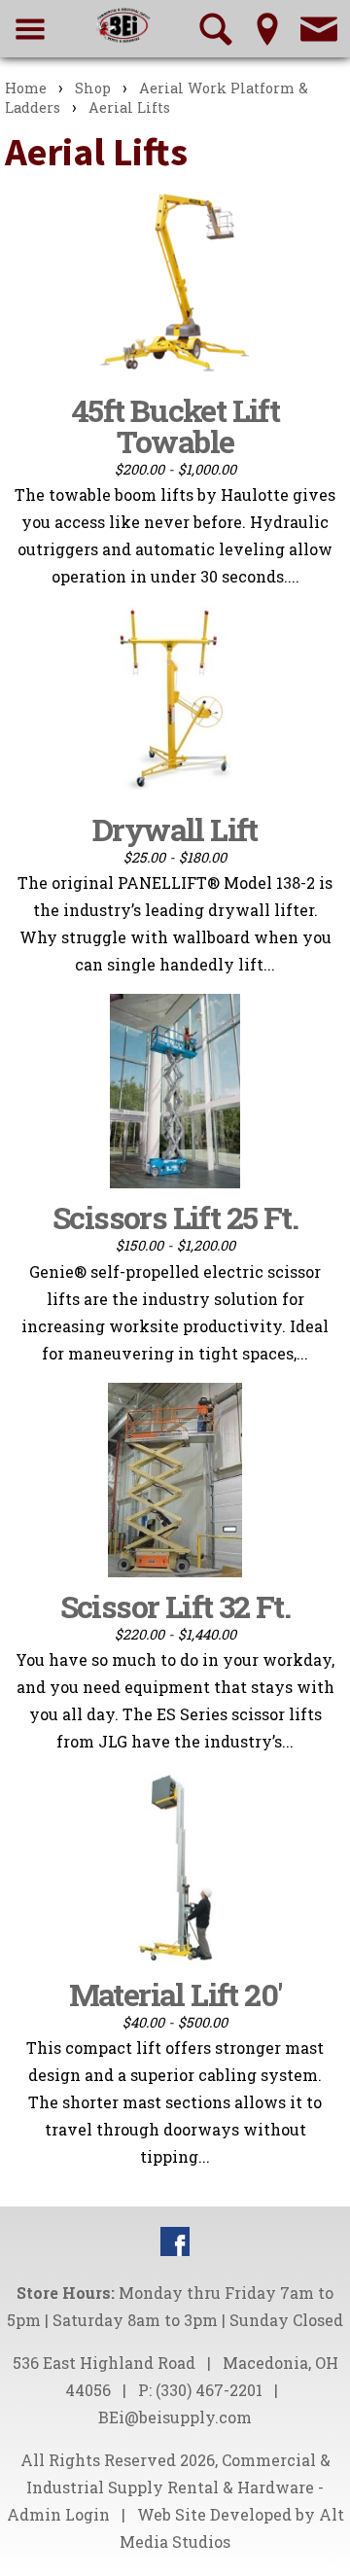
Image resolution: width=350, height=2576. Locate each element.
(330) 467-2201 (209, 2390)
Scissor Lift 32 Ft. (175, 1606)
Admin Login (58, 2514)
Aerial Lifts (129, 107)
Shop (93, 88)
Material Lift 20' (175, 1994)
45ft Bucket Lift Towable (175, 425)
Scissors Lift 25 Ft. (175, 1217)
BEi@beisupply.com (175, 2417)
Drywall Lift (175, 829)
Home (26, 88)
